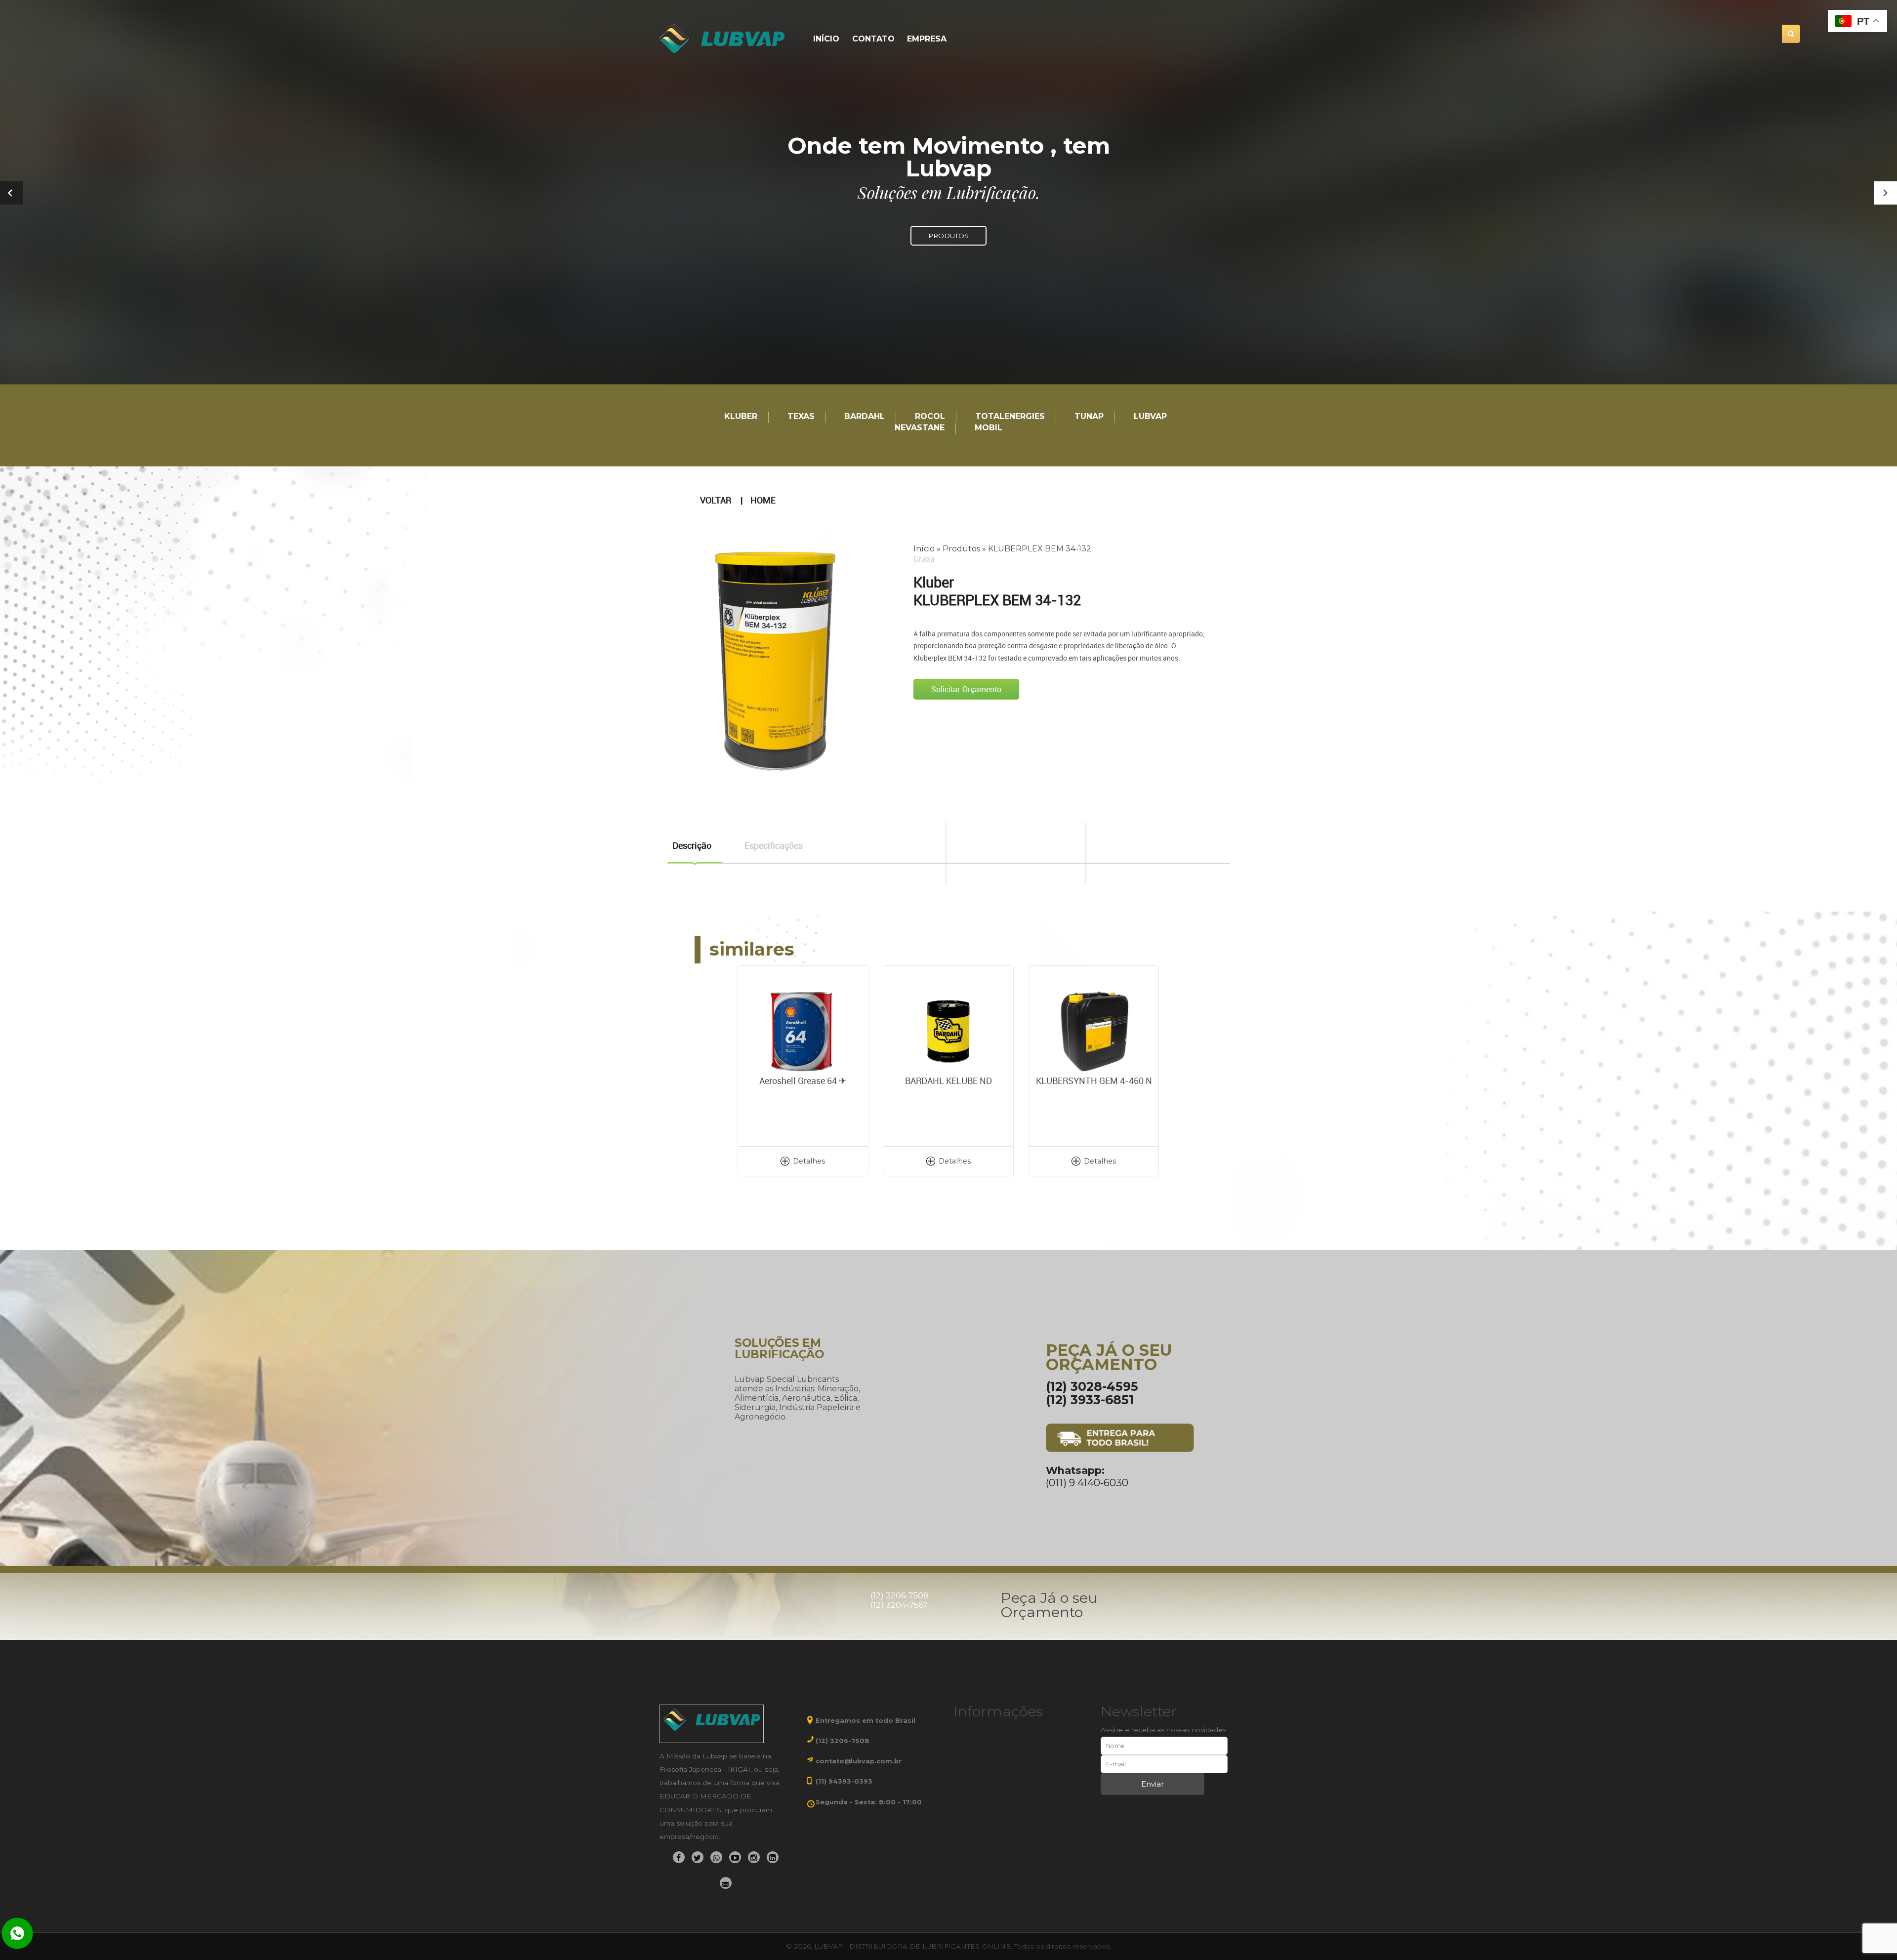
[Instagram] (754, 1857)
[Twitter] (698, 1857)
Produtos (961, 549)
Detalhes (809, 1161)
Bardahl (865, 417)
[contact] (726, 1883)
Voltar (716, 500)
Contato (873, 39)
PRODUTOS (948, 236)
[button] (1885, 193)
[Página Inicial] (723, 39)
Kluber (741, 417)
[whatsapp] (716, 1857)
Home (763, 500)
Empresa (927, 39)
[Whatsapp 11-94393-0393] (17, 1934)
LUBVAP (1150, 417)
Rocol (930, 417)
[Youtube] (735, 1857)
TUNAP (1089, 417)
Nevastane (920, 428)
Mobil (989, 428)
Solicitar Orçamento (966, 689)
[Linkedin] (773, 1857)
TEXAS (801, 417)
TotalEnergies (1010, 417)
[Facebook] (679, 1857)
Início (826, 39)
